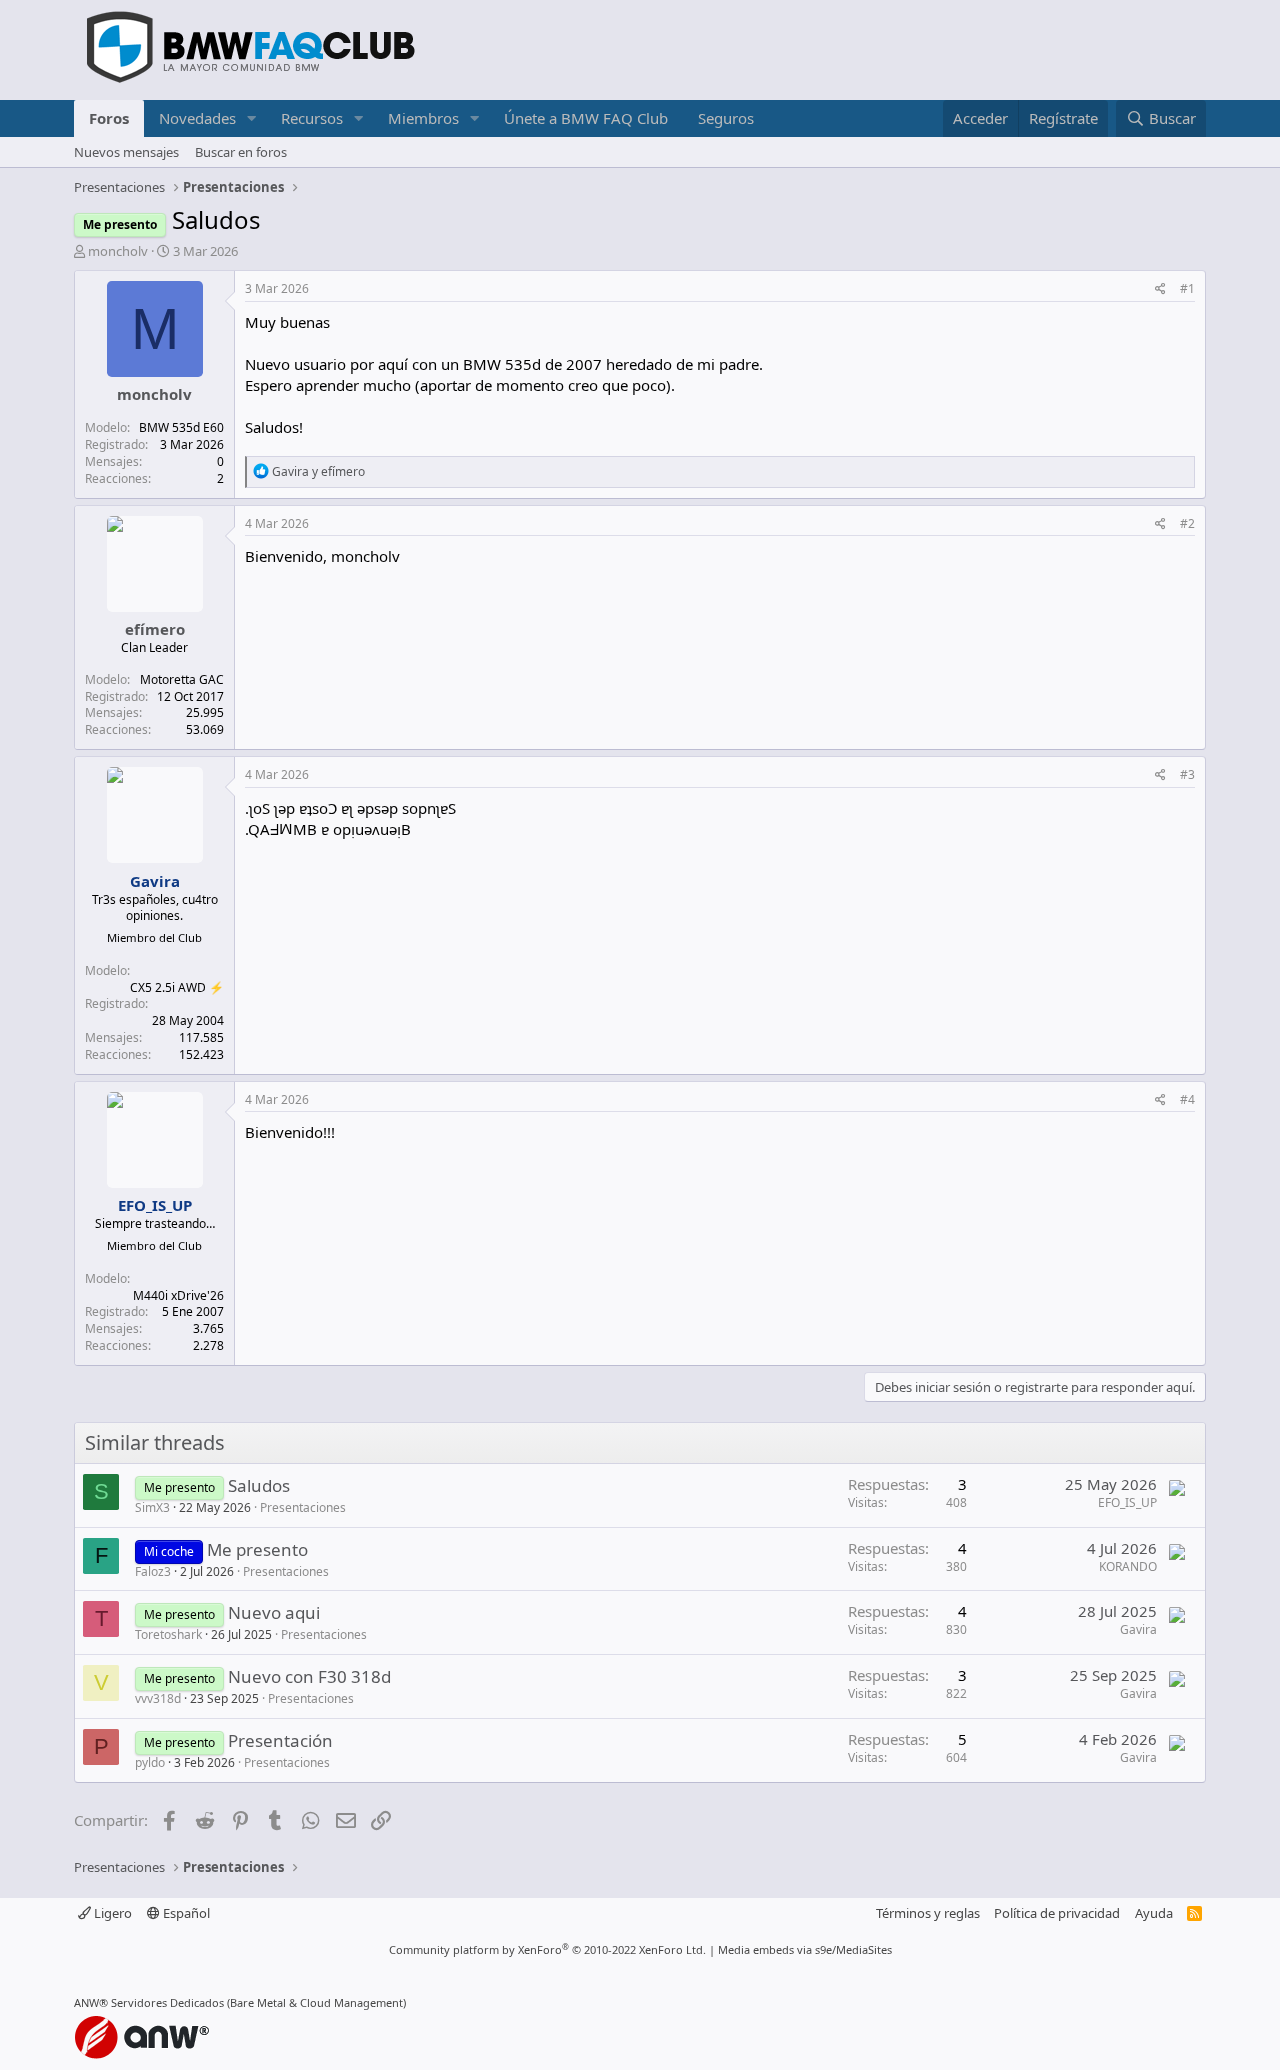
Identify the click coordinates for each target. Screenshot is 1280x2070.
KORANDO (1128, 1566)
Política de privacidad (1057, 1913)
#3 (1187, 774)
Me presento (257, 1549)
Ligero (111, 1913)
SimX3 (152, 1507)
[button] (252, 118)
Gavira (1138, 1629)
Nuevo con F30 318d (309, 1676)
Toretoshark (168, 1634)
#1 (1187, 288)
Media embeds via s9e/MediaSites (805, 1949)
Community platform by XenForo (547, 1949)
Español (185, 1913)
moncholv (118, 251)
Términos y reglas (928, 1913)
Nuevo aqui (274, 1612)
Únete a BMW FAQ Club (586, 118)
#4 (1187, 1099)
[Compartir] (1160, 289)
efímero (155, 629)
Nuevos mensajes (126, 152)
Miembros (423, 118)
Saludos (259, 1485)
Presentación (280, 1740)
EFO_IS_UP (1127, 1502)
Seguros (726, 118)
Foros (109, 118)
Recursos (312, 118)
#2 (1187, 523)
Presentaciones (303, 1507)
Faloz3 (153, 1571)
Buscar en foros (241, 152)
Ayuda (1154, 1913)
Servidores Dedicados (167, 2002)
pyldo (150, 1762)
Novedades (197, 118)
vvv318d (158, 1698)
